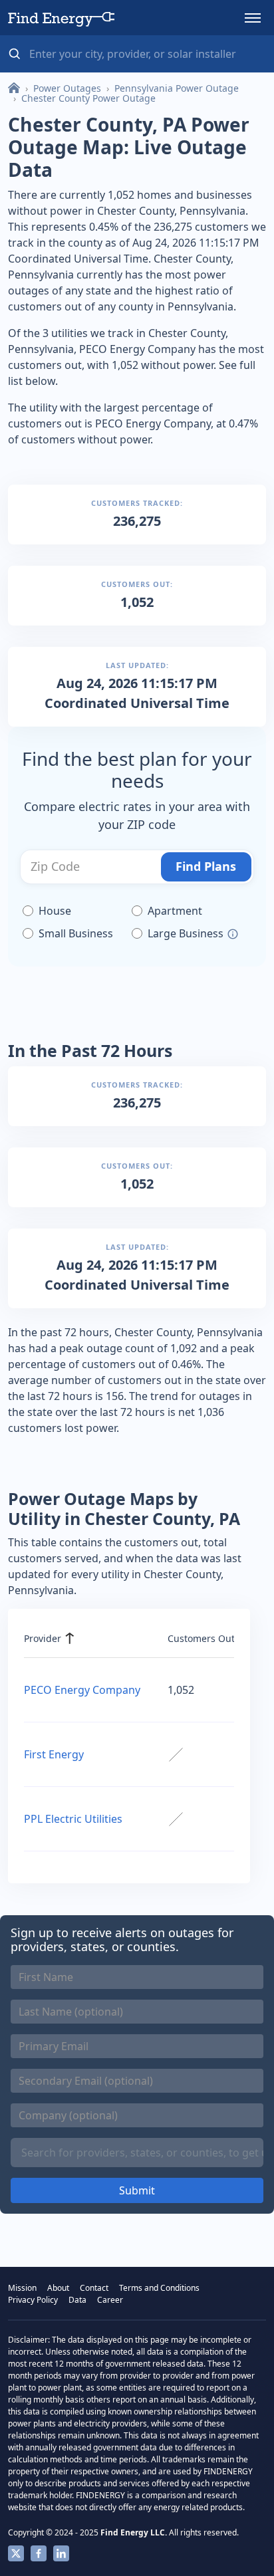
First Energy (54, 1754)
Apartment (175, 911)
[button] (253, 18)
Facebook (39, 2553)
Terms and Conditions (159, 2288)
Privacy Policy (33, 2300)
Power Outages (67, 88)
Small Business (76, 933)
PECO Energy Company (82, 1690)
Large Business (186, 933)
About (58, 2288)
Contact (94, 2288)
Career (110, 2300)
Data (77, 2300)
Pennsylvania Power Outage (177, 88)
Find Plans (206, 866)
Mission (22, 2288)
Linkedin (61, 2553)
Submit (137, 2190)
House (55, 911)
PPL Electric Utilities (73, 1819)
